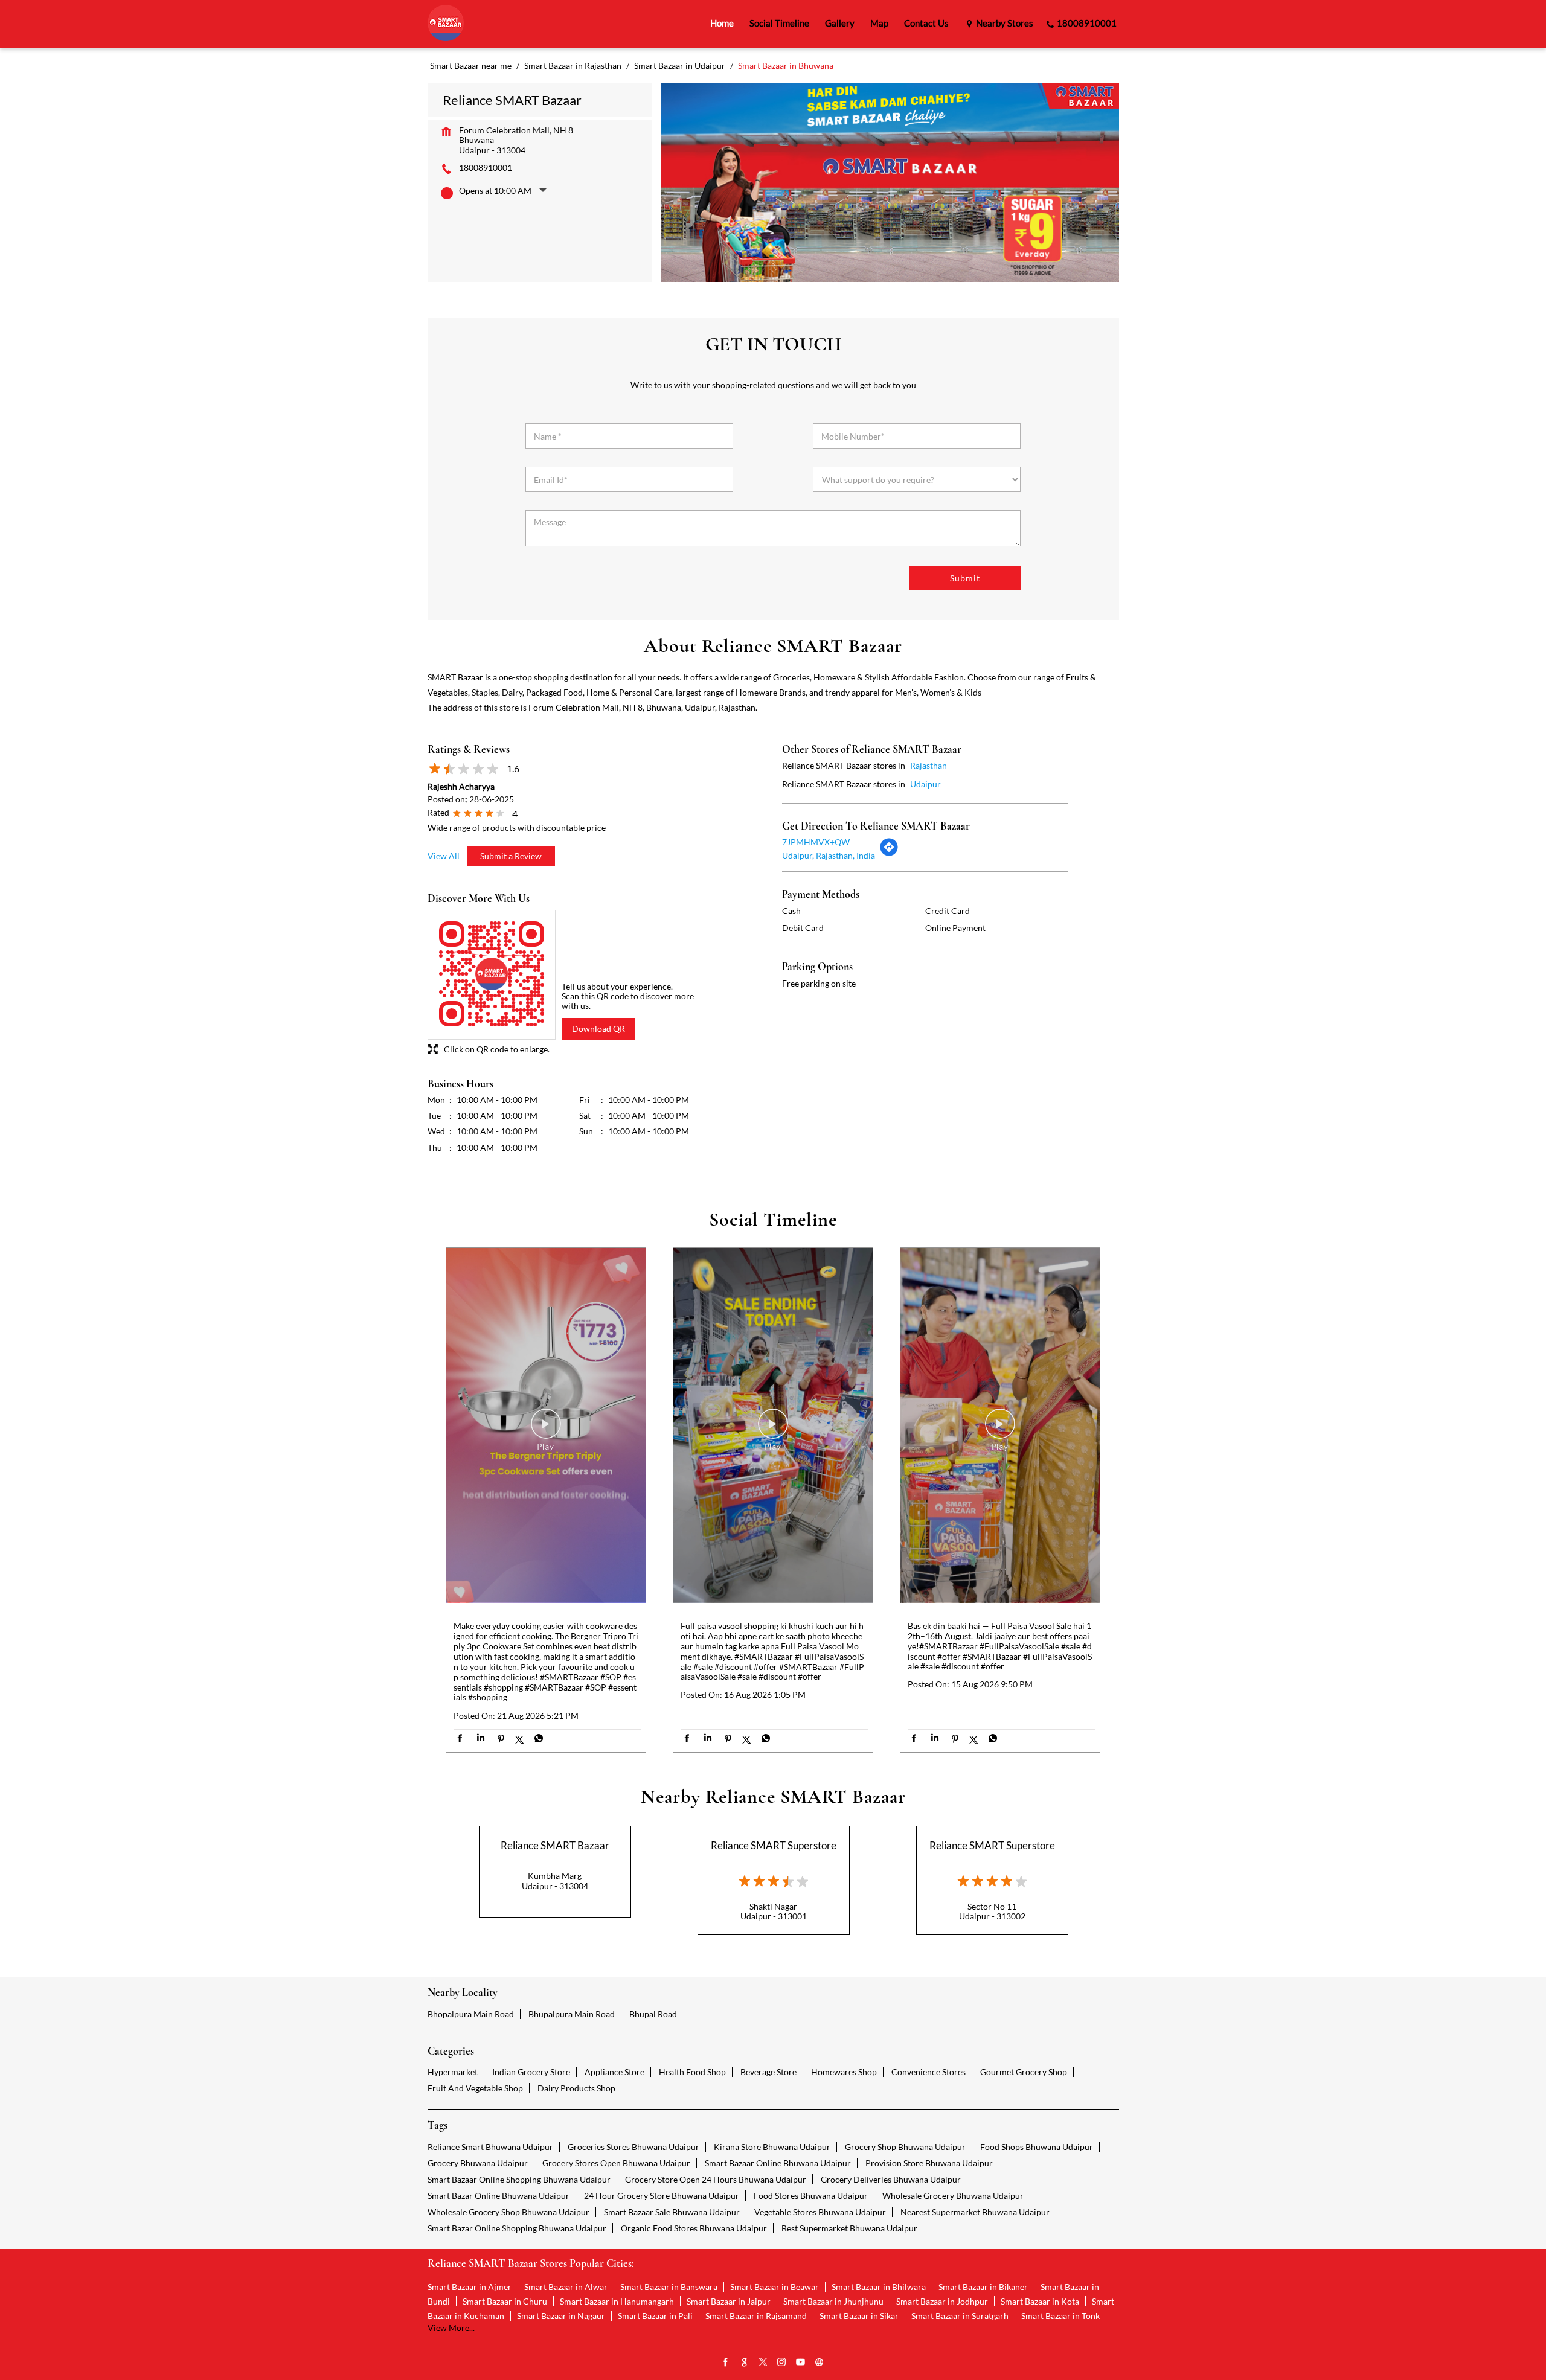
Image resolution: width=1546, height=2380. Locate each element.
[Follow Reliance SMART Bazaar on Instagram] (782, 2362)
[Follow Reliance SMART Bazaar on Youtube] (801, 2362)
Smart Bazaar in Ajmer (470, 2287)
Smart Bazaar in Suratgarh (960, 2316)
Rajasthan (929, 765)
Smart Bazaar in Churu (505, 2301)
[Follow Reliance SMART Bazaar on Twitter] (763, 2362)
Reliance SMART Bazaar (555, 1845)
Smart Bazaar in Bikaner (983, 2287)
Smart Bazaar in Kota (1040, 2301)
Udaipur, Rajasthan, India (829, 855)
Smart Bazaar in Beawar (775, 2287)
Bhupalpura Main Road (572, 2014)
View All (444, 856)
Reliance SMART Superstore (774, 1845)
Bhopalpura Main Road (471, 2014)
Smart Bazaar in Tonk (1060, 2316)
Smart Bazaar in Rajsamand (756, 2316)
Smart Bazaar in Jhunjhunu (833, 2301)
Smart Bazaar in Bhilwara (879, 2287)
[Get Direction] (889, 853)
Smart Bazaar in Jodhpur (942, 2301)
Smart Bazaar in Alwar (566, 2287)
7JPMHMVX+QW (816, 842)
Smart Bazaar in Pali (655, 2316)
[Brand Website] (820, 2362)
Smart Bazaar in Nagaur (561, 2316)
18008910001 (486, 168)
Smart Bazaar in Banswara (669, 2287)
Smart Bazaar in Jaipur (729, 2301)
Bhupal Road (653, 2014)
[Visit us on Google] (745, 2362)
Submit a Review (511, 856)
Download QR (598, 1028)
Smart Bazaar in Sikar (859, 2316)
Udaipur (925, 784)
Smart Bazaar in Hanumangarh (617, 2301)
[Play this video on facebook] (546, 1430)
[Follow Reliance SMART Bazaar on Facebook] (726, 2362)
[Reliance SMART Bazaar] (446, 24)
